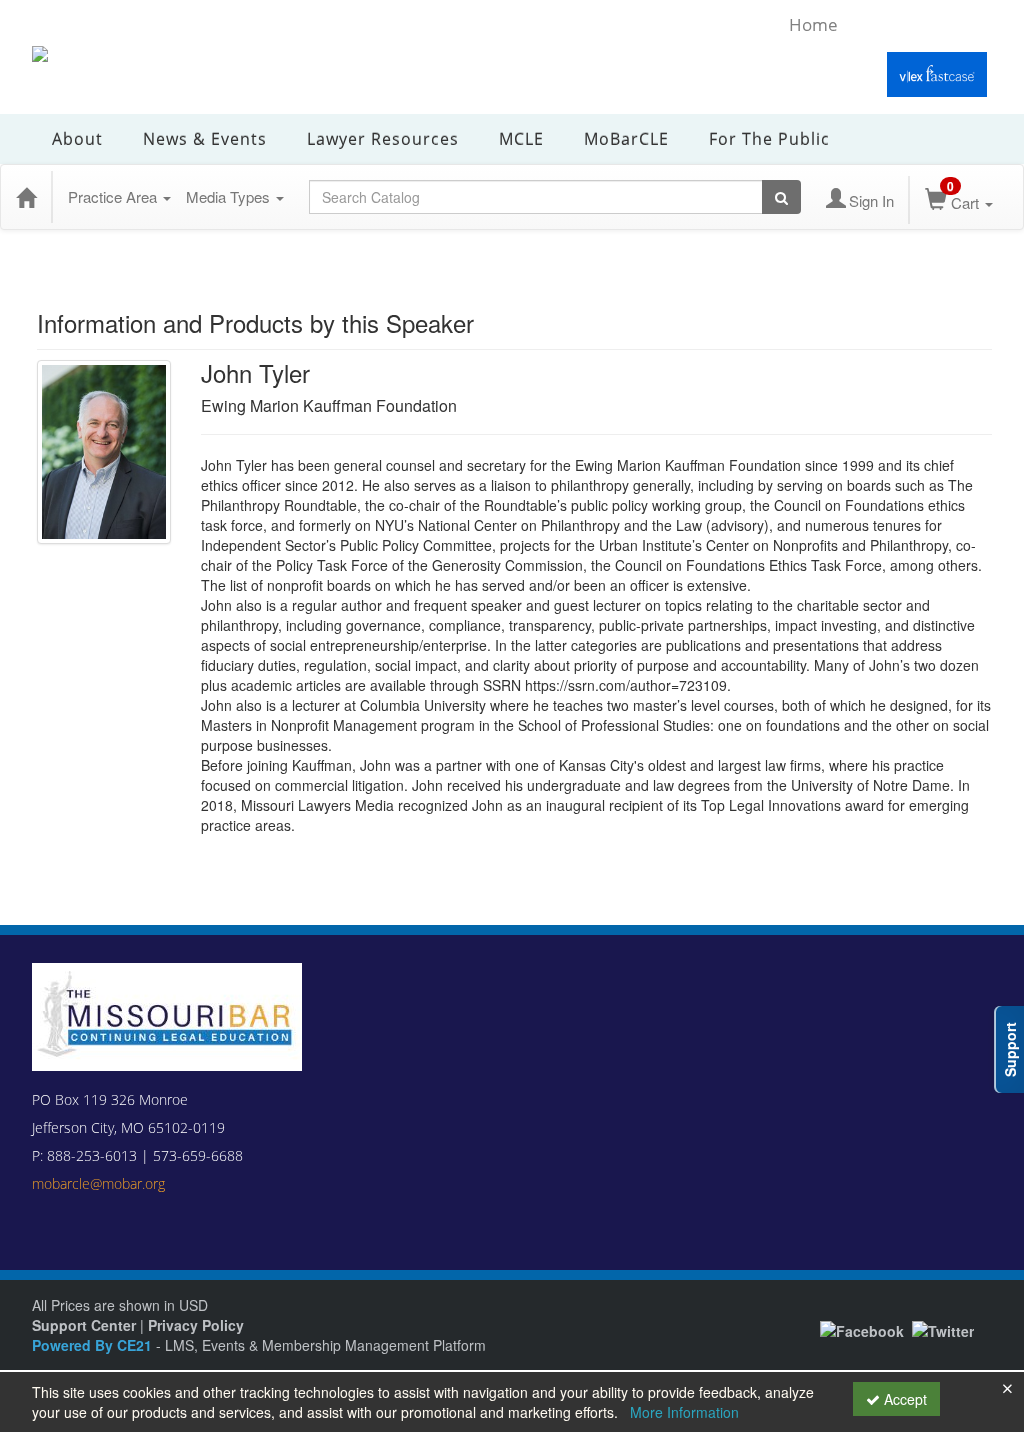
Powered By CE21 (94, 1345)
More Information (684, 1412)
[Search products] (781, 197)
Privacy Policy (196, 1325)
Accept (903, 1399)
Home (813, 24)
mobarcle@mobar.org (98, 1183)
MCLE (521, 139)
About (77, 139)
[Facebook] (862, 1328)
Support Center (84, 1325)
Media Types (230, 196)
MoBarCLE (626, 139)
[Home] (26, 197)
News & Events (205, 139)
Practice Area (114, 196)
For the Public (769, 139)
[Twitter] (943, 1328)
